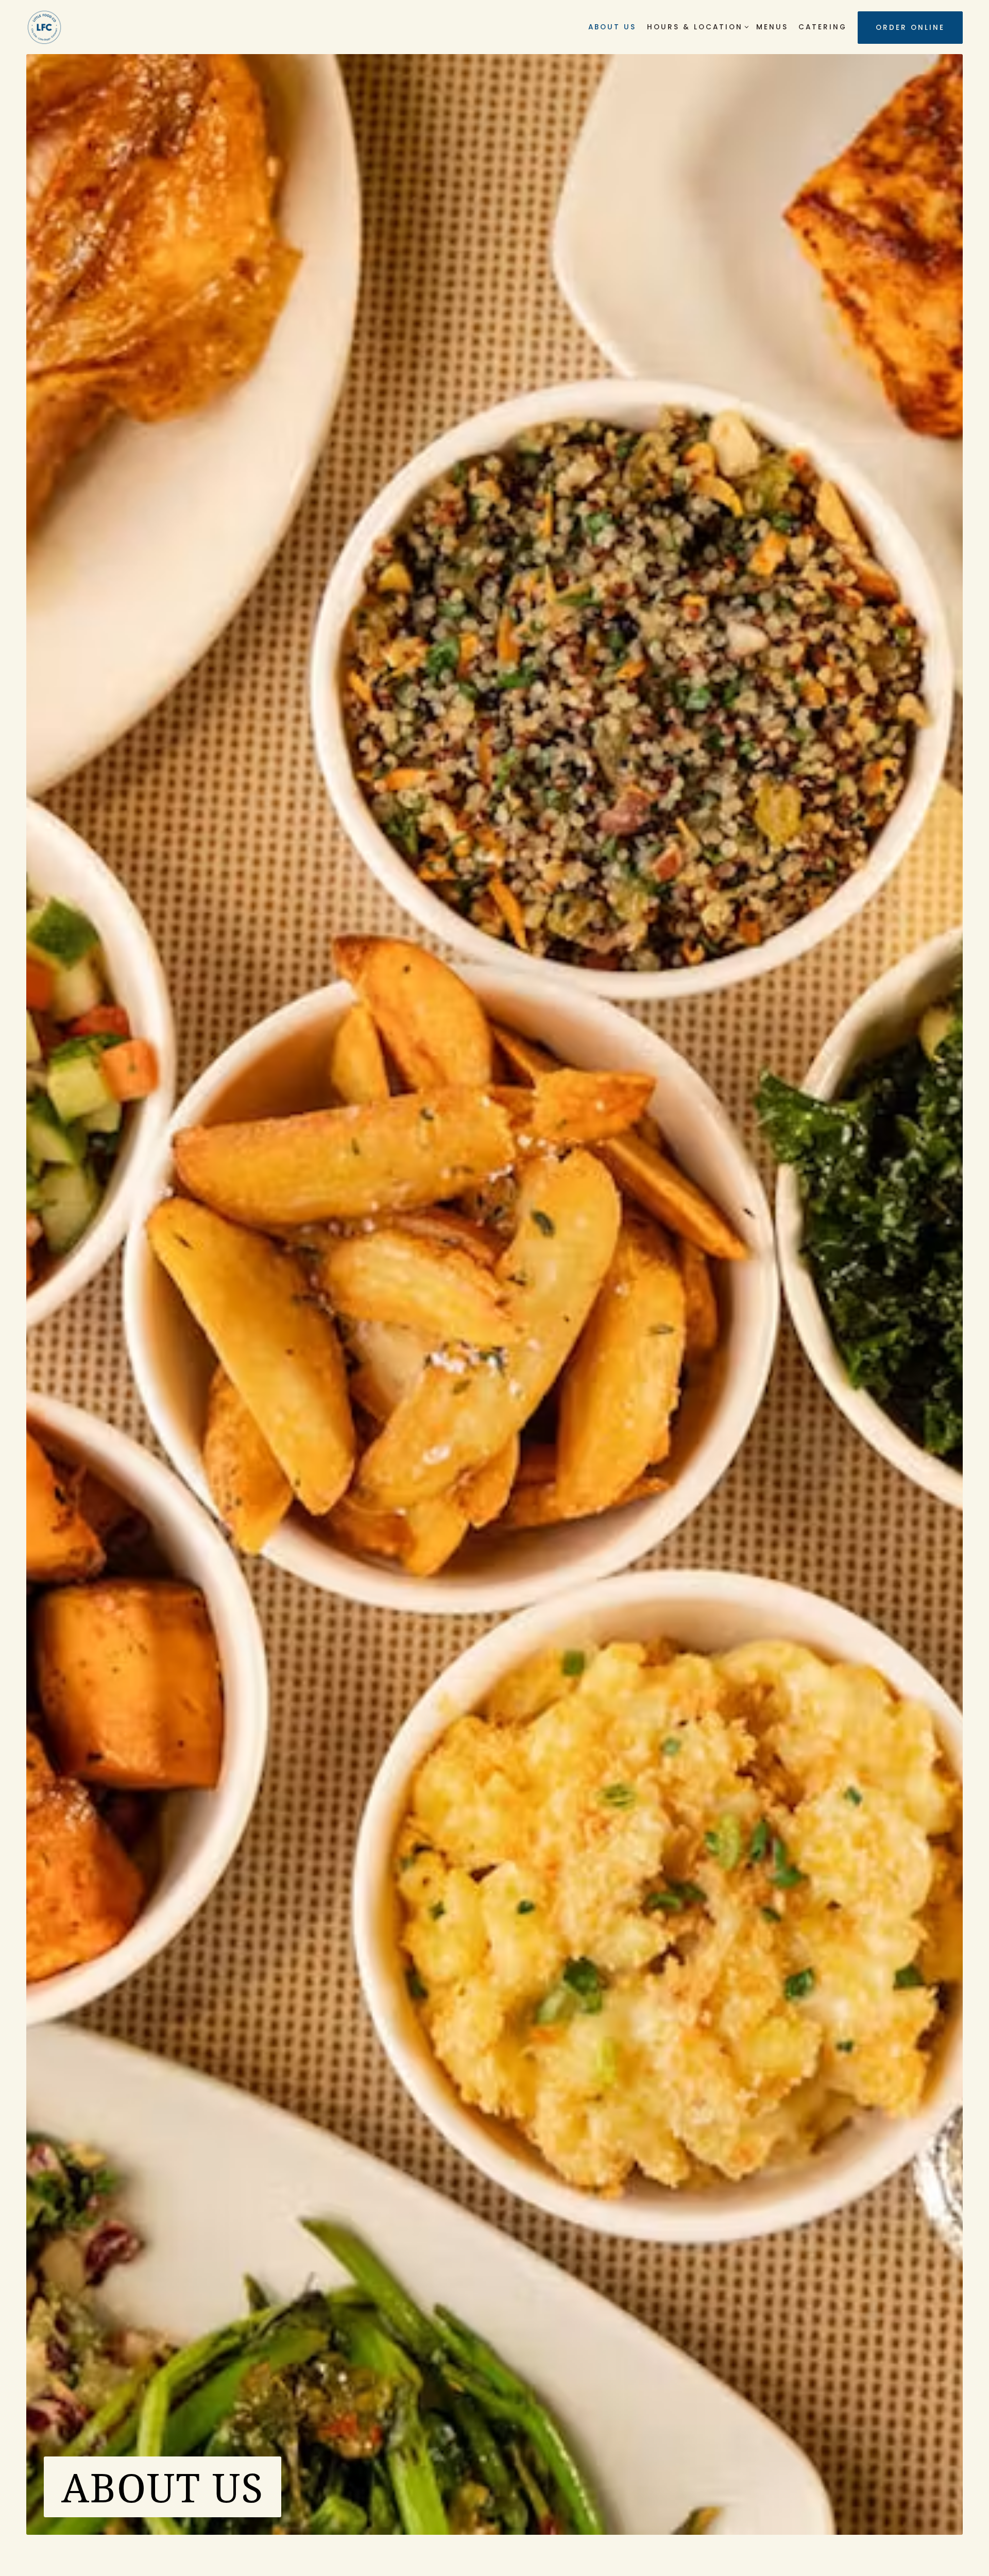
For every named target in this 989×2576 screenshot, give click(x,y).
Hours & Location (696, 27)
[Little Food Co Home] (44, 27)
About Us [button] (612, 27)
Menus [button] (772, 27)
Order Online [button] (910, 28)
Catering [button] (823, 27)
